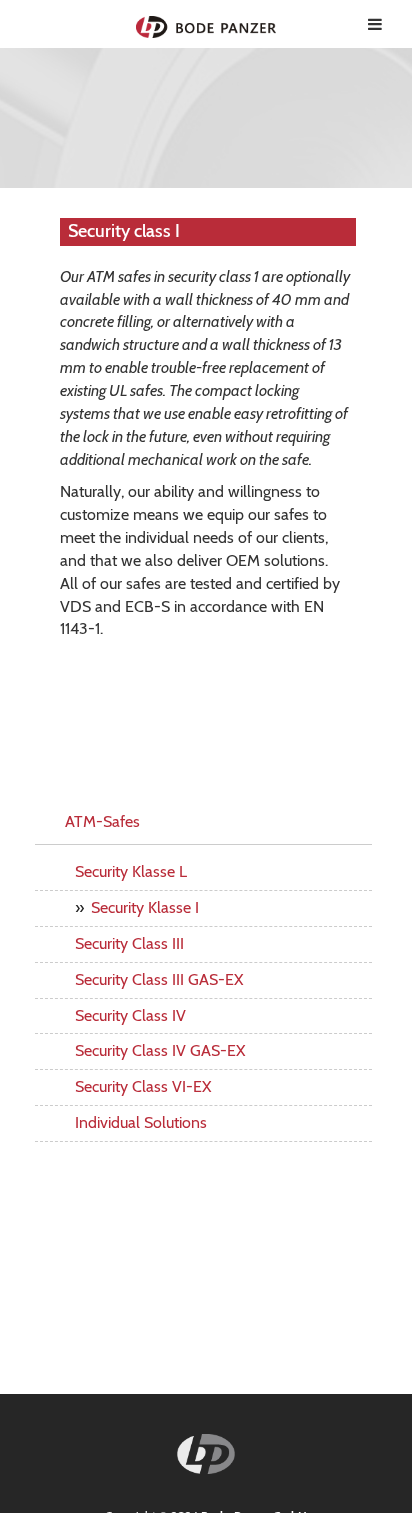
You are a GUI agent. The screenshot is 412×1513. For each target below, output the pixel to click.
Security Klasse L (131, 871)
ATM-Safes (102, 821)
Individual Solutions (141, 1122)
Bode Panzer (206, 24)
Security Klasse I (145, 907)
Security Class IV (130, 1015)
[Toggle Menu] (375, 24)
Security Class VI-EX (143, 1086)
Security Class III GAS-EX (159, 979)
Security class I (124, 231)
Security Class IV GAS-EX (160, 1050)
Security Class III (129, 943)
